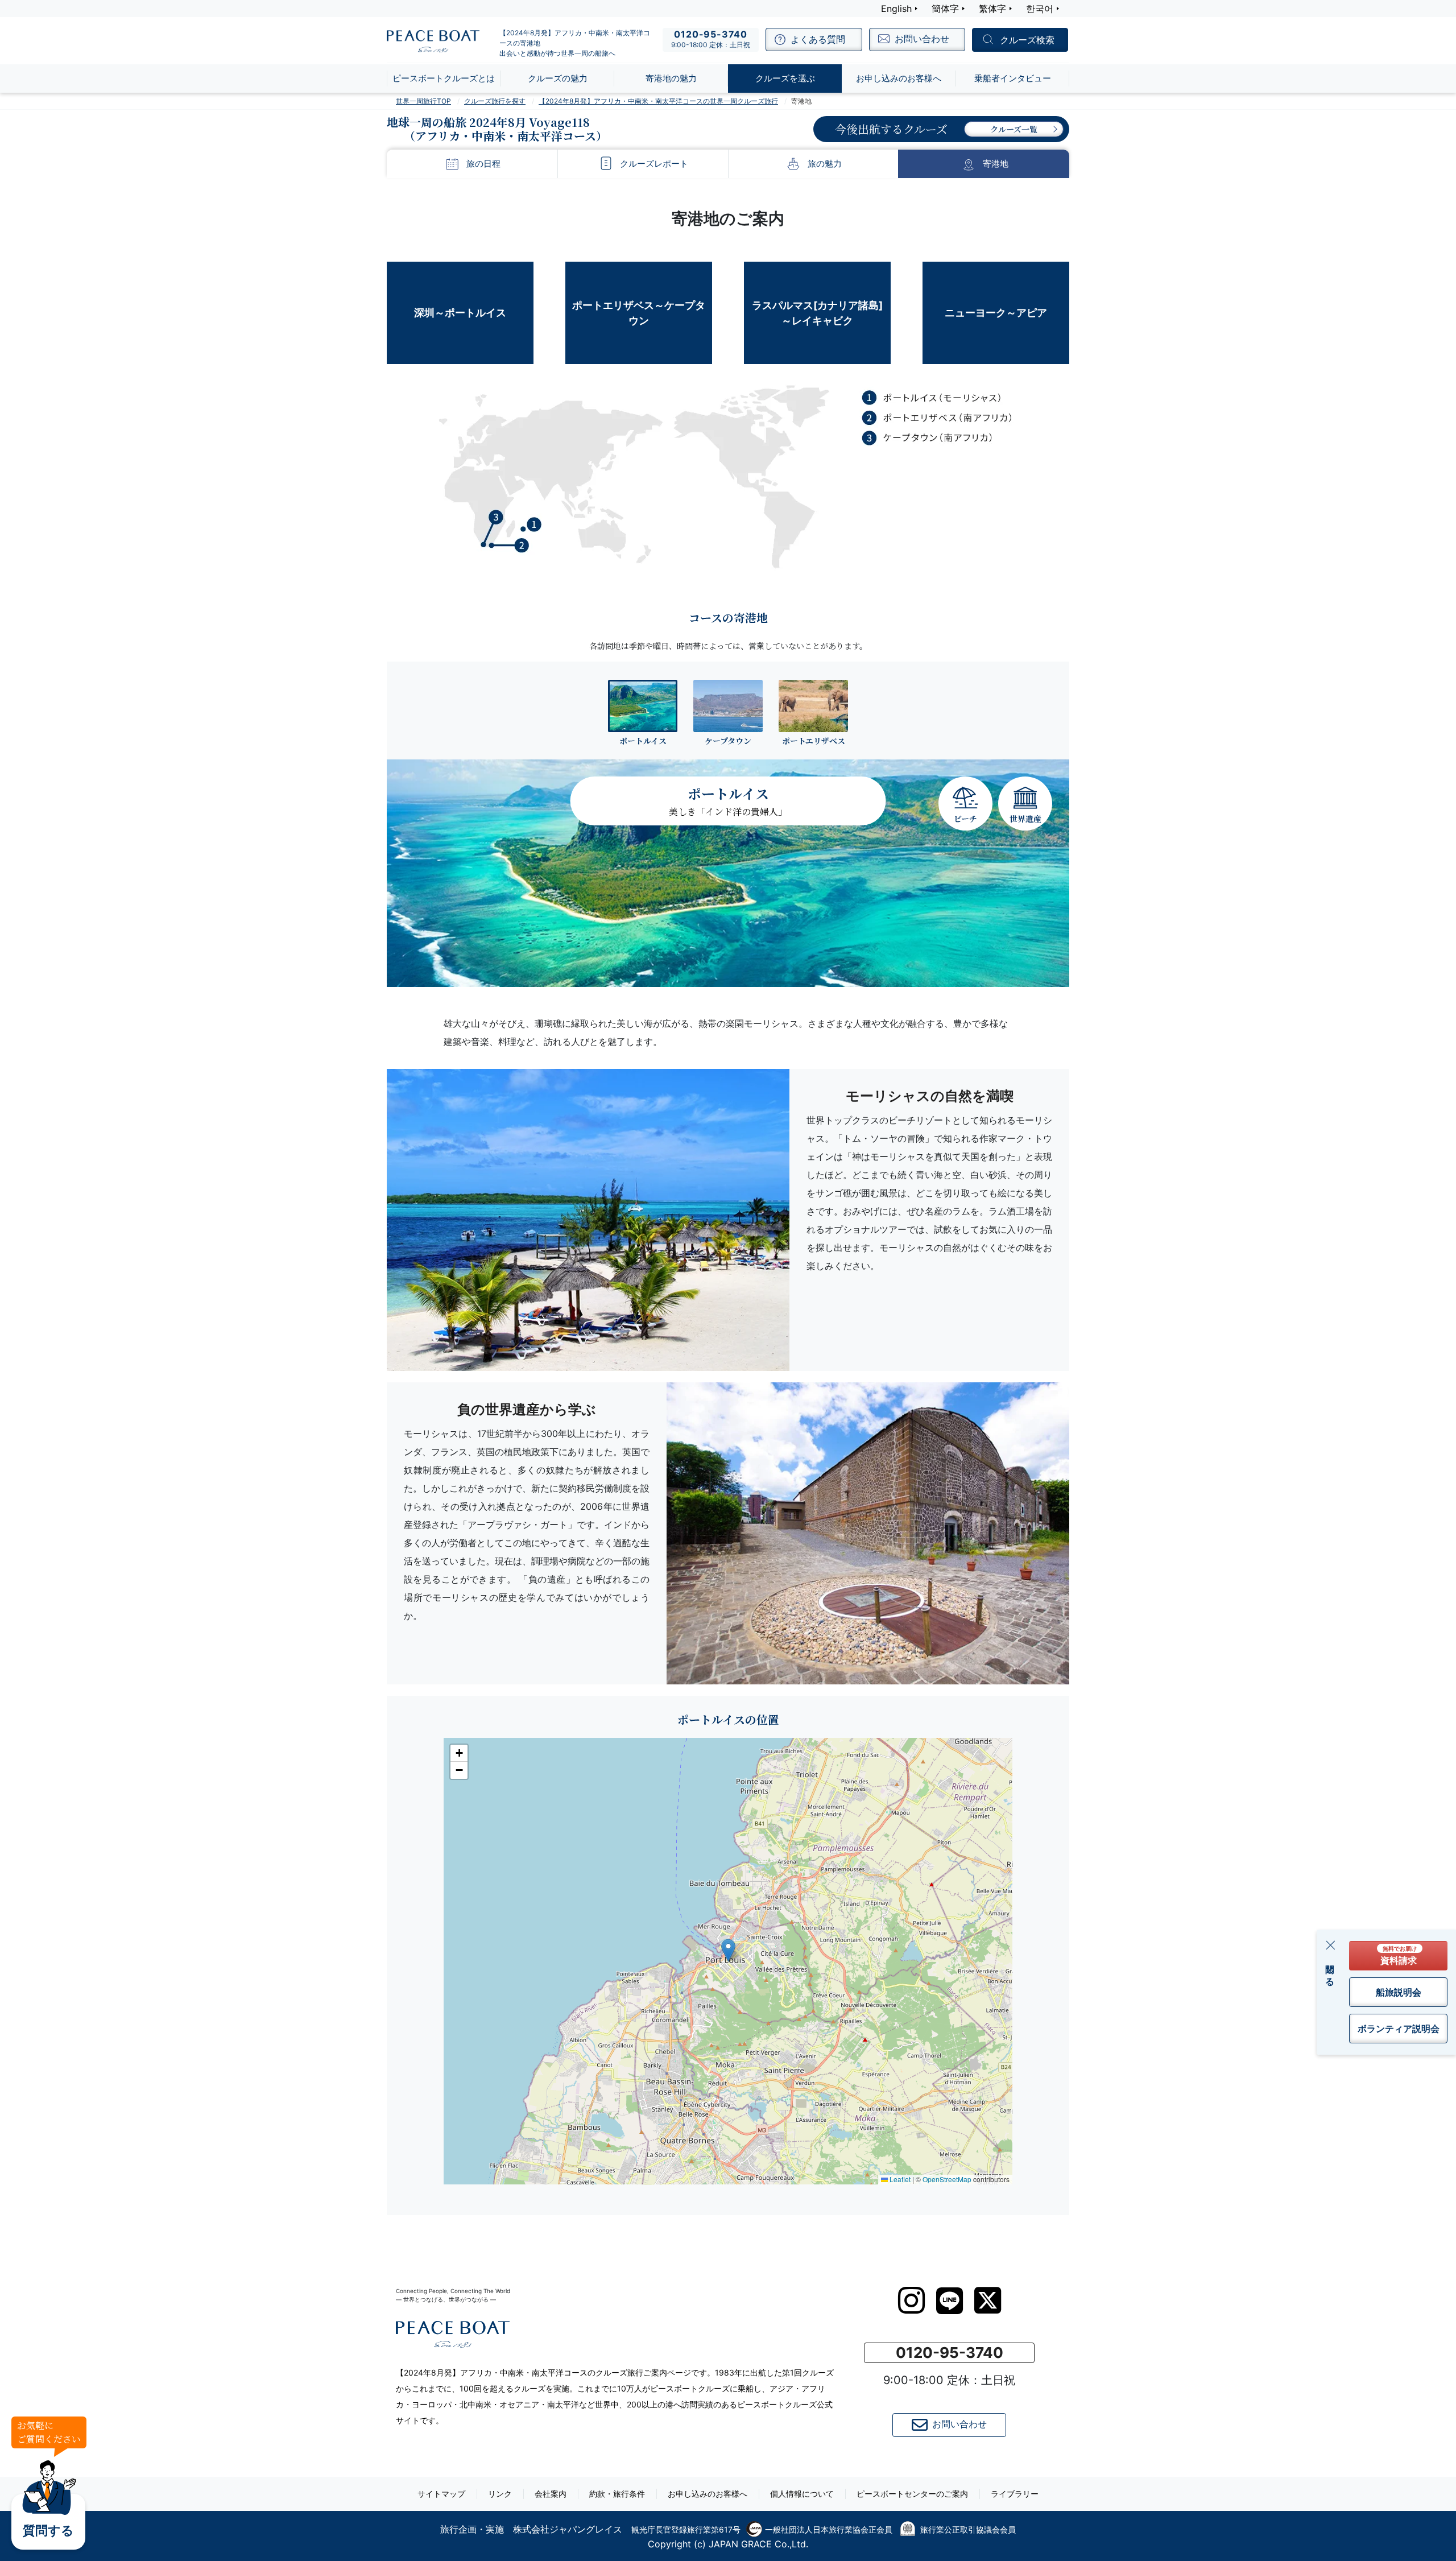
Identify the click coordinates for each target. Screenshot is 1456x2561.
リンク (500, 2494)
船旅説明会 (1399, 1992)
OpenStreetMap (947, 2179)
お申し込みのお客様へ (708, 2494)
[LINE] (950, 2301)
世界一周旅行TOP (423, 101)
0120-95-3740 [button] (950, 2353)
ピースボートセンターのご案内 (912, 2494)
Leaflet (899, 2179)
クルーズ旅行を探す (495, 101)
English (896, 9)
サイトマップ (441, 2494)
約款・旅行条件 (617, 2494)
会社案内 (551, 2494)
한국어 (1040, 9)
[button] (728, 1950)
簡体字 (945, 9)
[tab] (643, 712)
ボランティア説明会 (1399, 2029)
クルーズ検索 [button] (1027, 40)
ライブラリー (1015, 2494)
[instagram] (911, 2300)
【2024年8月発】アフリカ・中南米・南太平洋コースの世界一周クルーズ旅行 (658, 101)
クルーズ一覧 (1014, 129)
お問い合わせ (959, 2424)
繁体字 (992, 9)
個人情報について (802, 2494)
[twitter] (988, 2300)
